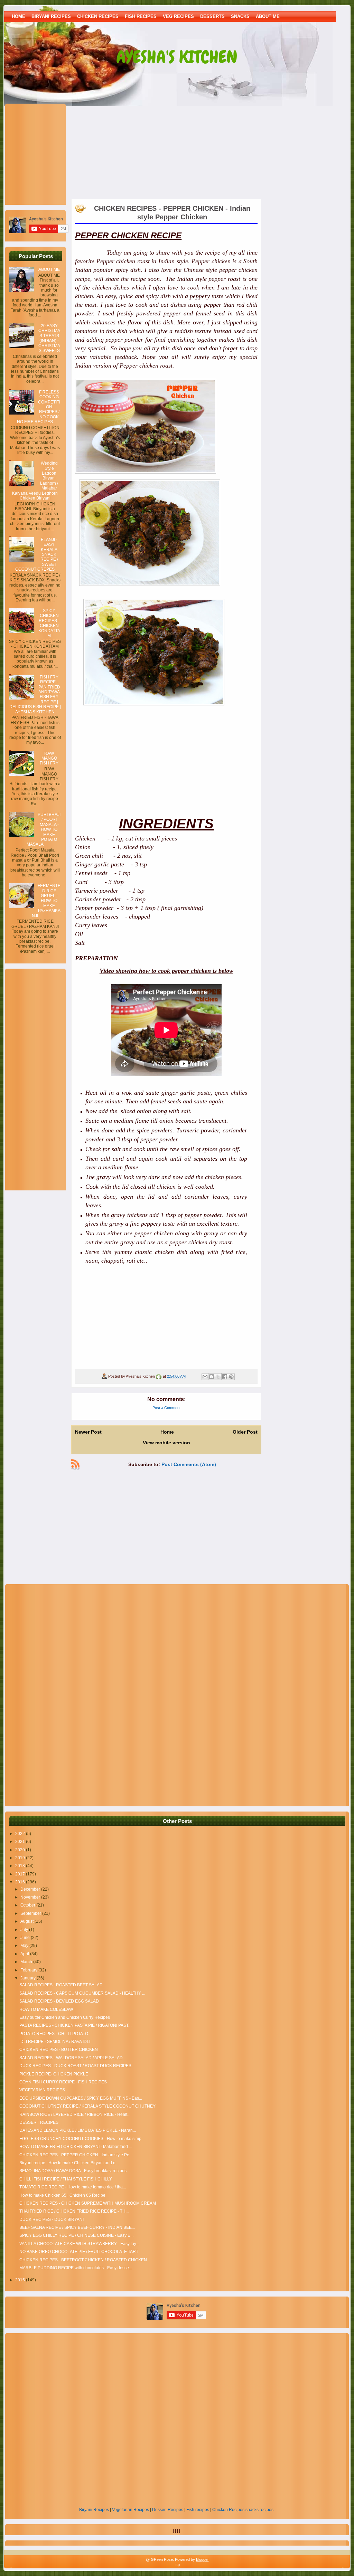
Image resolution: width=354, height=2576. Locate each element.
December (31, 1889)
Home (18, 16)
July (25, 1930)
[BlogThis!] (212, 1377)
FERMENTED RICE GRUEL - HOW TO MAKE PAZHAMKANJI (46, 901)
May (25, 1946)
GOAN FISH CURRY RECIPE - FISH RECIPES (63, 2082)
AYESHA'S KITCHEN (177, 57)
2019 (21, 1858)
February (29, 1970)
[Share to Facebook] (225, 1377)
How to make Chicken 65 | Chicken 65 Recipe (62, 2195)
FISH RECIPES (141, 16)
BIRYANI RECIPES (51, 16)
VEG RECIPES (178, 16)
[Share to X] (218, 1377)
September (31, 1913)
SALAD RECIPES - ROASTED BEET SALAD (61, 1985)
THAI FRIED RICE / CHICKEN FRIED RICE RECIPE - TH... (74, 2211)
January (29, 1978)
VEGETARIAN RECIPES (42, 2090)
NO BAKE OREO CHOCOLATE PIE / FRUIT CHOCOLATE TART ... (81, 2252)
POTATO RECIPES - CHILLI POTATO (54, 2034)
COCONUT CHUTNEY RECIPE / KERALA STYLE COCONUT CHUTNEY (87, 2106)
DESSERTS (212, 16)
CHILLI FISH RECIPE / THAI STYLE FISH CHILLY (66, 2179)
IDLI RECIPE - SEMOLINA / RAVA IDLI (55, 2042)
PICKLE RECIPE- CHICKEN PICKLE (54, 2074)
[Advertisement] (52, 153)
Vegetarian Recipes (131, 2510)
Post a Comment (166, 1408)
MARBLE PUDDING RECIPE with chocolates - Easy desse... (76, 2268)
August (27, 1921)
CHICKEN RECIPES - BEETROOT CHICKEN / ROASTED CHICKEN (83, 2260)
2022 (21, 1834)
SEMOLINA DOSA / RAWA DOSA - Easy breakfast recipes (73, 2171)
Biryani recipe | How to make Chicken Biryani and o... (69, 2163)
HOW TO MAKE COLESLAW (46, 2009)
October (28, 1905)
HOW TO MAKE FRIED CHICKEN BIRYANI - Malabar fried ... (76, 2147)
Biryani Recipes (94, 2510)
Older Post (245, 1432)
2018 (21, 1866)
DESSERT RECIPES (39, 2122)
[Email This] (205, 1377)
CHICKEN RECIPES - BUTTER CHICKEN (59, 2050)
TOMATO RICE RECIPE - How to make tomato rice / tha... (73, 2187)
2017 (21, 1874)
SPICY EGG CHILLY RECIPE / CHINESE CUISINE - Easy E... (76, 2235)
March (27, 1962)
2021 (21, 1842)
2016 (21, 1882)
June (26, 1938)
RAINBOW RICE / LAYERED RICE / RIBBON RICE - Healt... (75, 2114)
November (31, 1897)
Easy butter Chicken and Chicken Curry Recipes (65, 2017)
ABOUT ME (268, 16)
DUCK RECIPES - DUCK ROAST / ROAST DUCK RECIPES (75, 2066)
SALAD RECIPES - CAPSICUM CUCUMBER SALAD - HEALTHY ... (82, 1993)
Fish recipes (198, 2510)
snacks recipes (259, 2510)
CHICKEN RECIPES (98, 16)
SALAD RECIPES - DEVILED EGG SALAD (59, 2001)
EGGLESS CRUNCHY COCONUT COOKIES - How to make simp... (82, 2139)
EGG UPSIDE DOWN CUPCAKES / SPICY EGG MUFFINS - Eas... (81, 2098)
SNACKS (240, 16)
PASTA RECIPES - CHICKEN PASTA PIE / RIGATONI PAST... (75, 2025)
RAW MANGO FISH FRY (49, 758)
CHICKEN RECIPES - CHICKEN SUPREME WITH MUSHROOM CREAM (88, 2203)
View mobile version (166, 1443)
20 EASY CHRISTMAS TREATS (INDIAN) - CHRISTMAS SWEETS (49, 338)
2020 (21, 1850)
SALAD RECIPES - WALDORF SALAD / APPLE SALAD (71, 2058)
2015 (21, 2280)
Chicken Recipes (228, 2510)
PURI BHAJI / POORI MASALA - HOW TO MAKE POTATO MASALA (44, 829)
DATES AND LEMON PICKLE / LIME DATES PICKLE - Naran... (78, 2130)
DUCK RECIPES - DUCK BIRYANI (52, 2219)
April (25, 1954)
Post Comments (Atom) (189, 1464)
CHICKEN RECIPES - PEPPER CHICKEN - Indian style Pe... (76, 2155)
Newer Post (88, 1432)
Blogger (202, 2559)
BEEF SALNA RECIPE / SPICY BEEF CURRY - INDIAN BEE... (77, 2227)
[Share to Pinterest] (231, 1377)
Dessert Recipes (168, 2510)
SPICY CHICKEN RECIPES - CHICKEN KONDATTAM (49, 623)
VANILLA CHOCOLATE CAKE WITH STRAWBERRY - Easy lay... (79, 2244)
